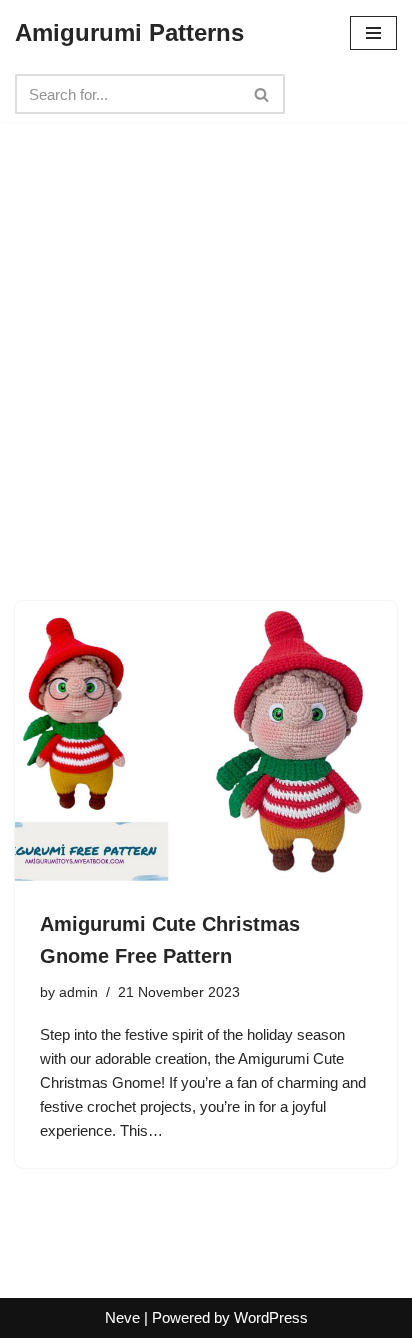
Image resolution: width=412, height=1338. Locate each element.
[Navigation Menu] (373, 33)
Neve (122, 1317)
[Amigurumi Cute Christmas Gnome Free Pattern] (206, 744)
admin (78, 992)
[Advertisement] (206, 328)
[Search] (262, 94)
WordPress (271, 1317)
